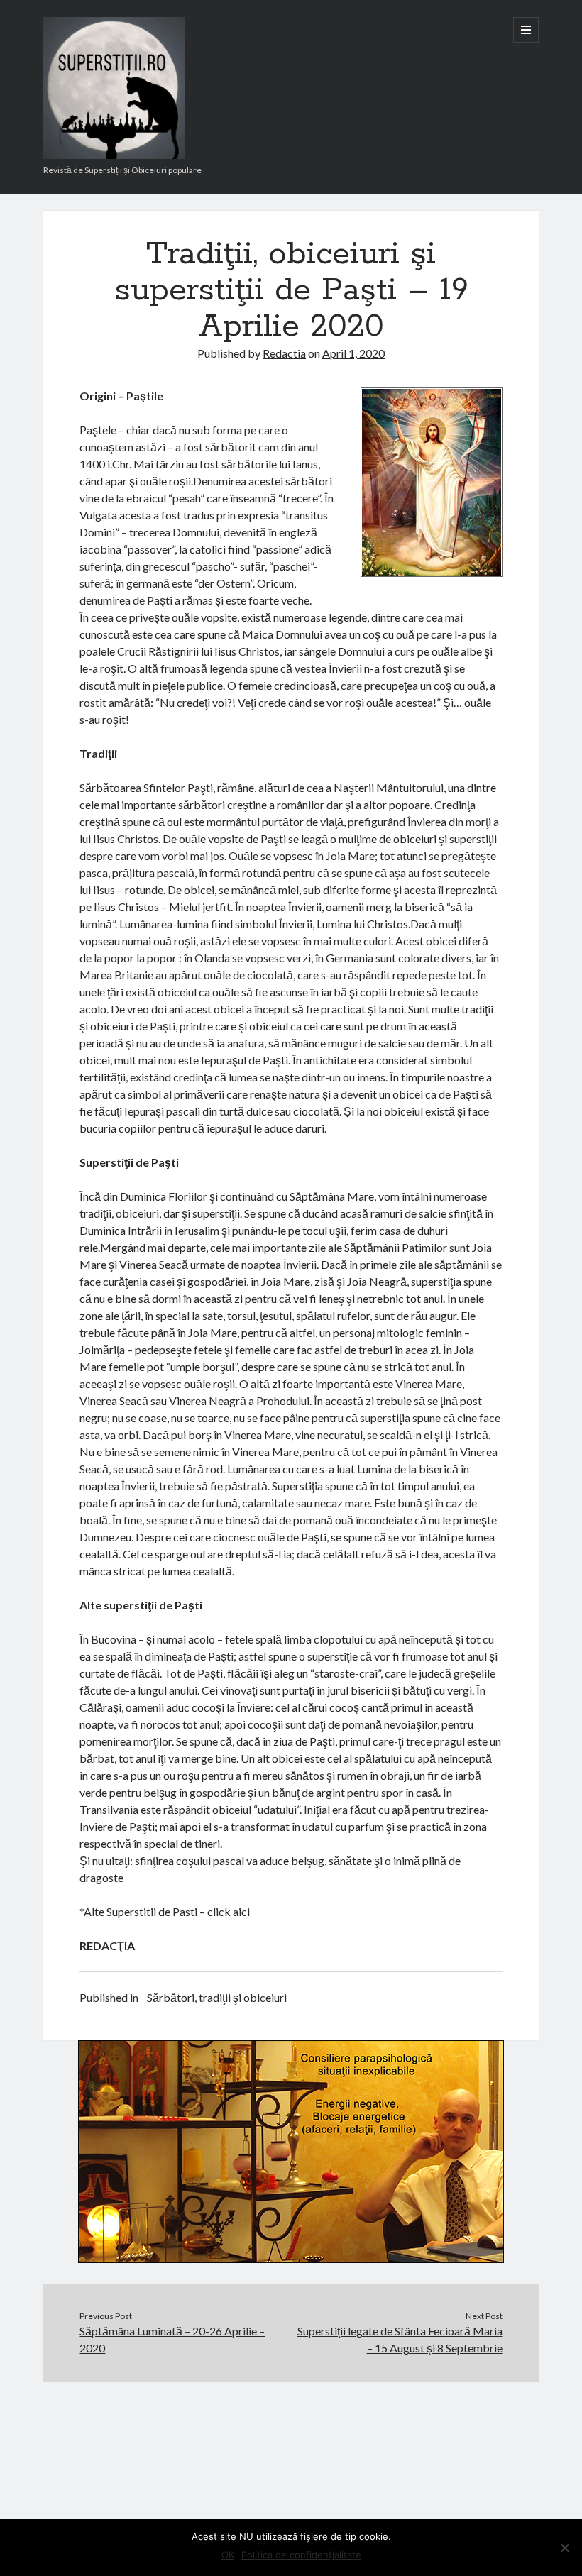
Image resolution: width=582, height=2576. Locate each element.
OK (228, 2555)
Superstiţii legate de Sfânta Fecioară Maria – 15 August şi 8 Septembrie (400, 2339)
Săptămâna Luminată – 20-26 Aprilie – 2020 (172, 2339)
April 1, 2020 (353, 353)
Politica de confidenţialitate (301, 2555)
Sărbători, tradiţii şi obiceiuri (217, 1997)
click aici (229, 1911)
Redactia (284, 353)
